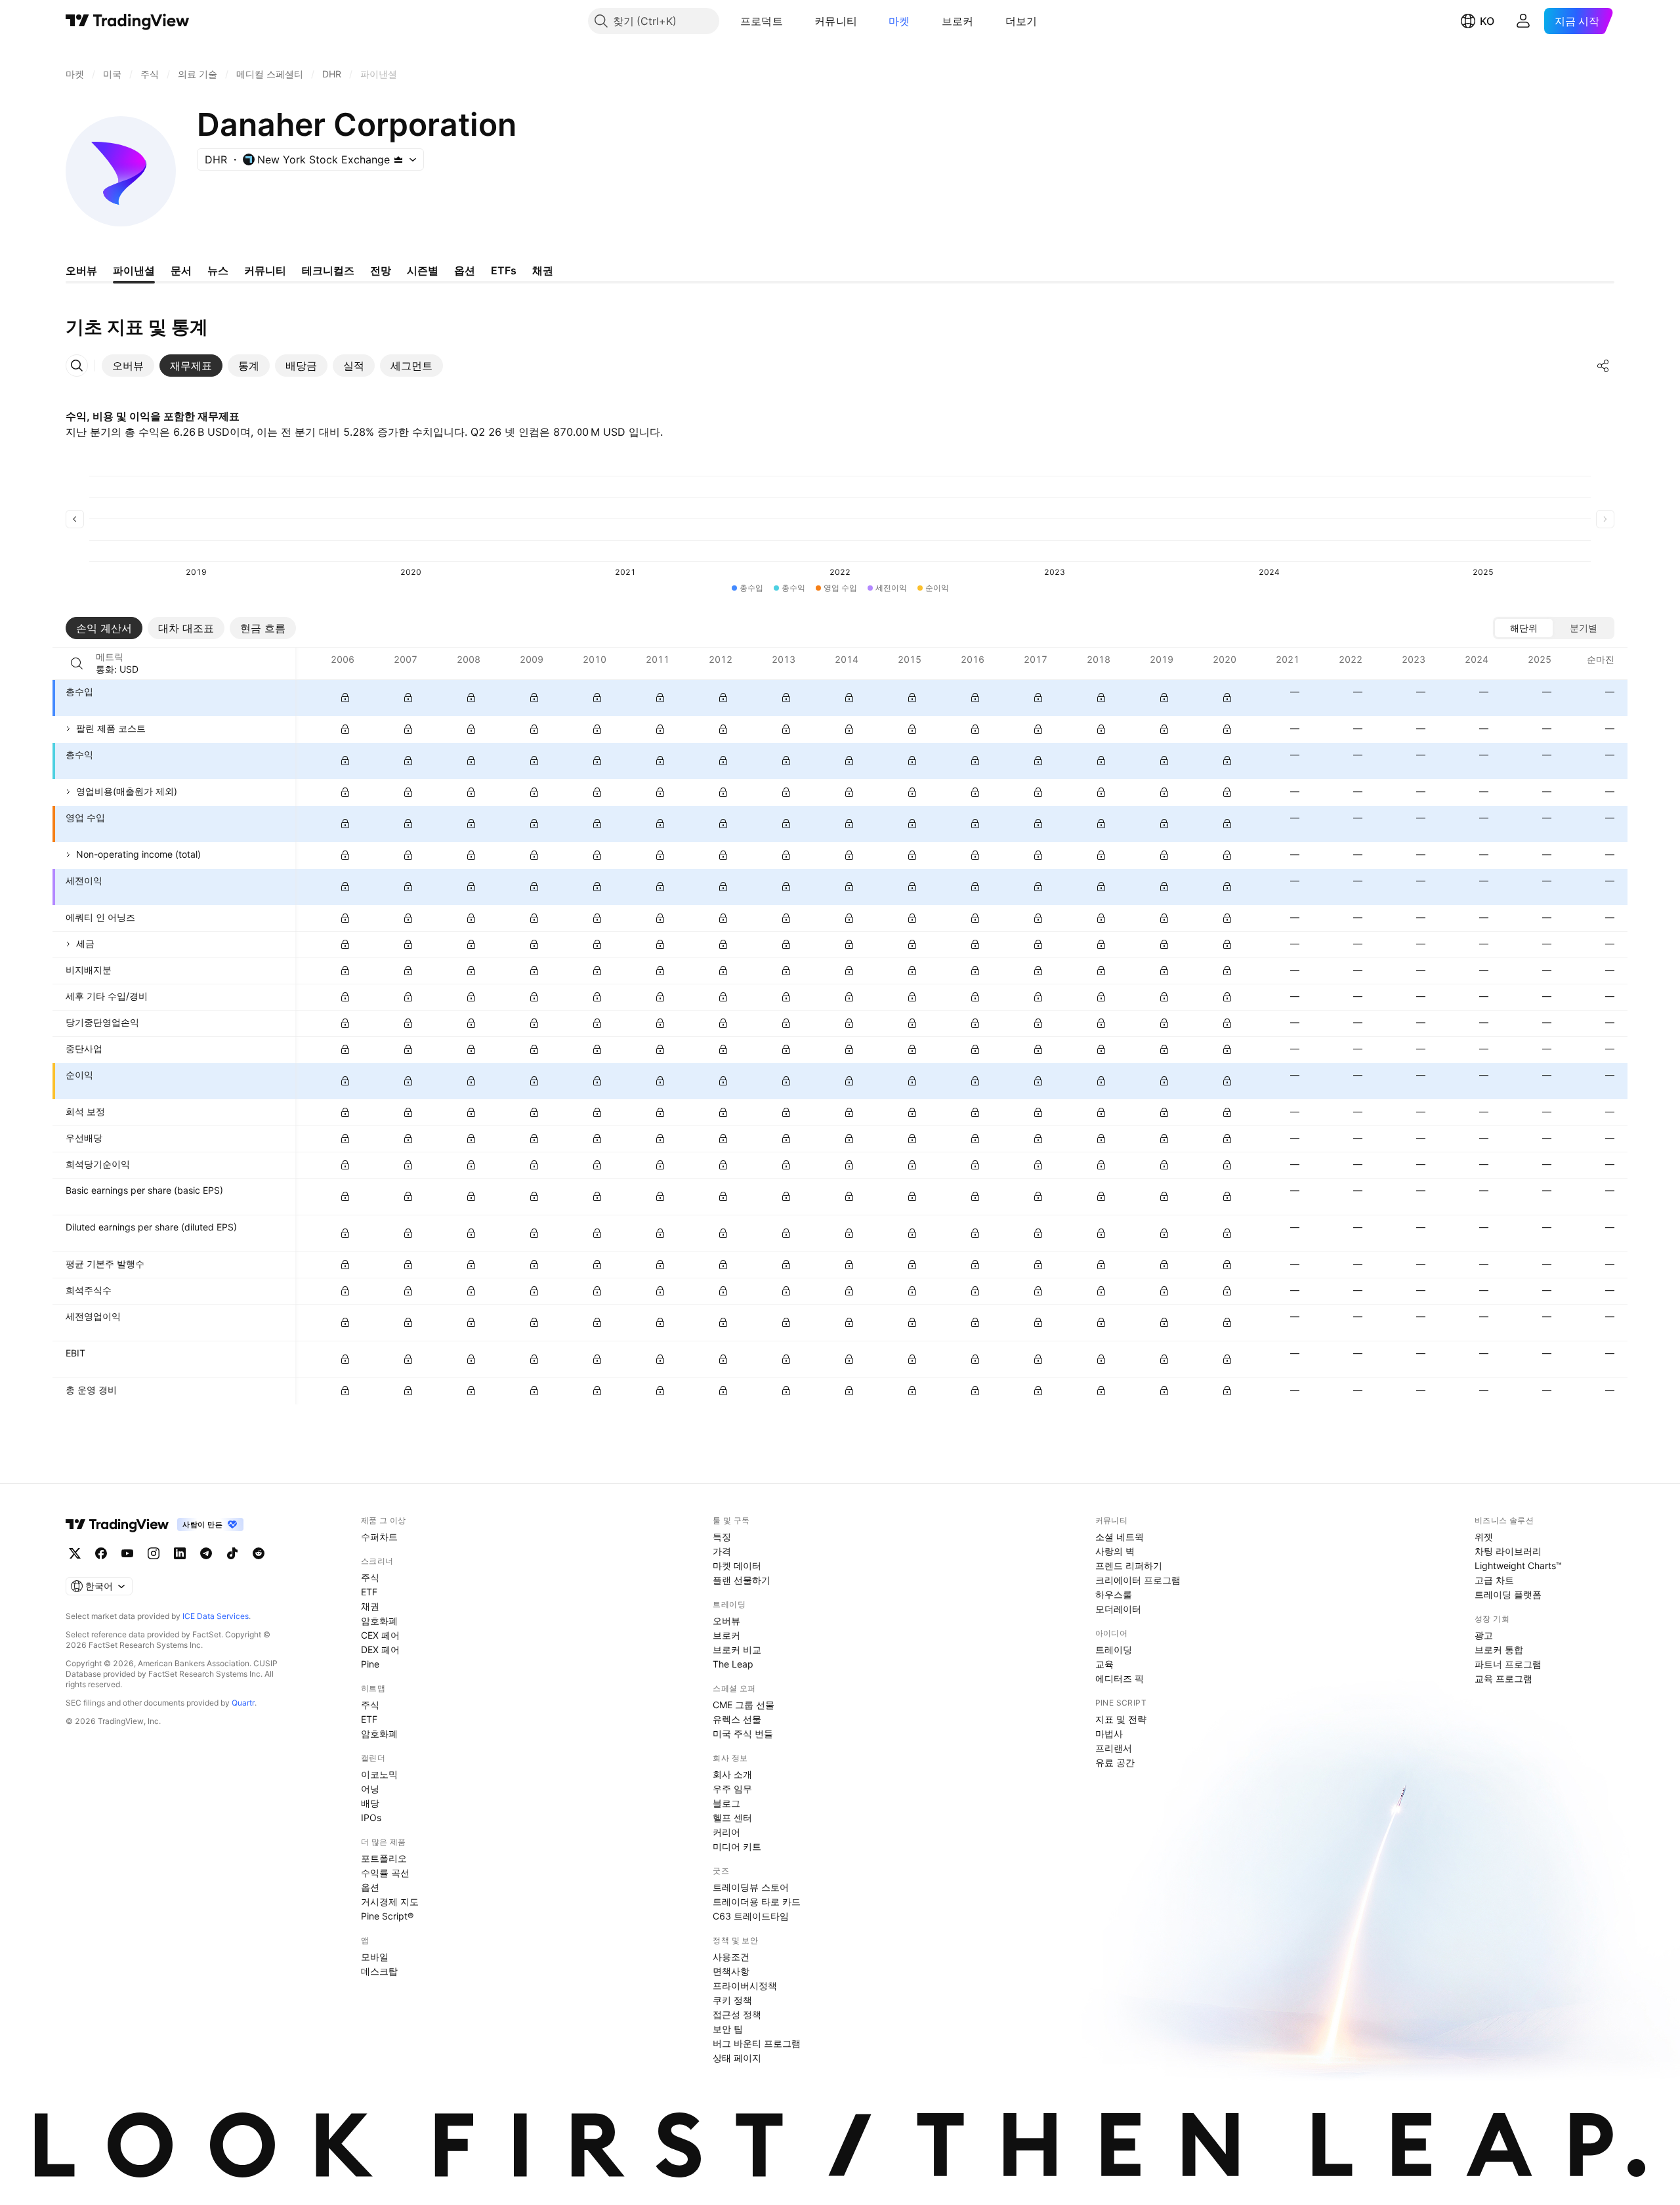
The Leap (733, 1664)
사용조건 (731, 1957)
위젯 (1484, 1537)
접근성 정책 (737, 2014)
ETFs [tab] (504, 270)
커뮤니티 (836, 21)
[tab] (128, 366)
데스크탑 (379, 1971)
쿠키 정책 (732, 2000)
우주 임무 (732, 1789)
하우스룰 (1114, 1594)
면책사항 (731, 1971)
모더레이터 (1118, 1609)
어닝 (370, 1789)
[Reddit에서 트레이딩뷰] (259, 1553)
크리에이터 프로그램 (1138, 1580)
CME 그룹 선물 (744, 1705)
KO (1487, 21)
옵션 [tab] (465, 270)
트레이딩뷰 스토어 (751, 1887)
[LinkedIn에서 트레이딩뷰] (180, 1553)
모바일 (375, 1957)
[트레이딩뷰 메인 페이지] (128, 21)
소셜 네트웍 (1120, 1537)
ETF (369, 1592)
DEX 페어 (380, 1649)
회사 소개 (732, 1774)
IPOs (371, 1817)
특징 (722, 1537)
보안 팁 (728, 2029)
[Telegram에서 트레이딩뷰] (206, 1553)
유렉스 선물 (737, 1719)
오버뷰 (726, 1621)
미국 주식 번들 (743, 1733)
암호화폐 (379, 1621)
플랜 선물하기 (742, 1580)
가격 (722, 1551)
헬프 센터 (732, 1817)
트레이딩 (1114, 1649)
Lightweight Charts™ (1518, 1565)
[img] (398, 159)
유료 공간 (1115, 1762)
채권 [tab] (543, 270)
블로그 (726, 1803)
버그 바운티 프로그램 (757, 2043)
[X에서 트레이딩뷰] (75, 1553)
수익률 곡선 (385, 1873)
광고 (1484, 1635)
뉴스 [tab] (218, 270)
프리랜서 (1114, 1748)
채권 (370, 1606)
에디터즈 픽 (1120, 1678)
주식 (370, 1577)
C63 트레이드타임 (751, 1916)
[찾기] (77, 663)
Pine (370, 1664)
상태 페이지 (737, 2058)
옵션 (370, 1887)
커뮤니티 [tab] (265, 270)
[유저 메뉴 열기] (1523, 21)
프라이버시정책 (745, 1985)
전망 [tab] (381, 270)
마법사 (1109, 1733)
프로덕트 (762, 21)
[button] (793, 21)
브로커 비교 (737, 1649)
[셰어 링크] (1603, 366)
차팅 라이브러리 (1508, 1551)
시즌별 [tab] (423, 270)
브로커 (958, 21)
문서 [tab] (181, 270)
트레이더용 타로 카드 (757, 1901)
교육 (1104, 1664)
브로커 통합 (1499, 1649)
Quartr (243, 1703)
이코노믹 (379, 1774)
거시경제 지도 (390, 1901)
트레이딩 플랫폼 (1508, 1594)
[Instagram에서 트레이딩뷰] (154, 1553)
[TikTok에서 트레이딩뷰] (232, 1553)
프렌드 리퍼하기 (1129, 1565)
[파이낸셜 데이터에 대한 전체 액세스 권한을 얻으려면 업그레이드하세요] (345, 698)
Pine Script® (387, 1916)
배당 (370, 1803)
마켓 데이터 (737, 1565)
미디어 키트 (737, 1846)
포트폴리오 (384, 1858)
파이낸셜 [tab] (134, 270)
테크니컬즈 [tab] (328, 270)
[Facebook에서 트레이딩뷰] (101, 1553)
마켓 (899, 21)
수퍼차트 (379, 1537)
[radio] (1524, 628)
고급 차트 (1494, 1580)
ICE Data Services (216, 1616)
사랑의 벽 (1115, 1551)
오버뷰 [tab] (81, 270)
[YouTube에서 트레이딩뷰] (127, 1553)
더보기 (1021, 21)
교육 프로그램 (1503, 1678)
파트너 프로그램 (1508, 1664)
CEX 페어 (380, 1635)
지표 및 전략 (1121, 1719)
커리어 (726, 1832)
